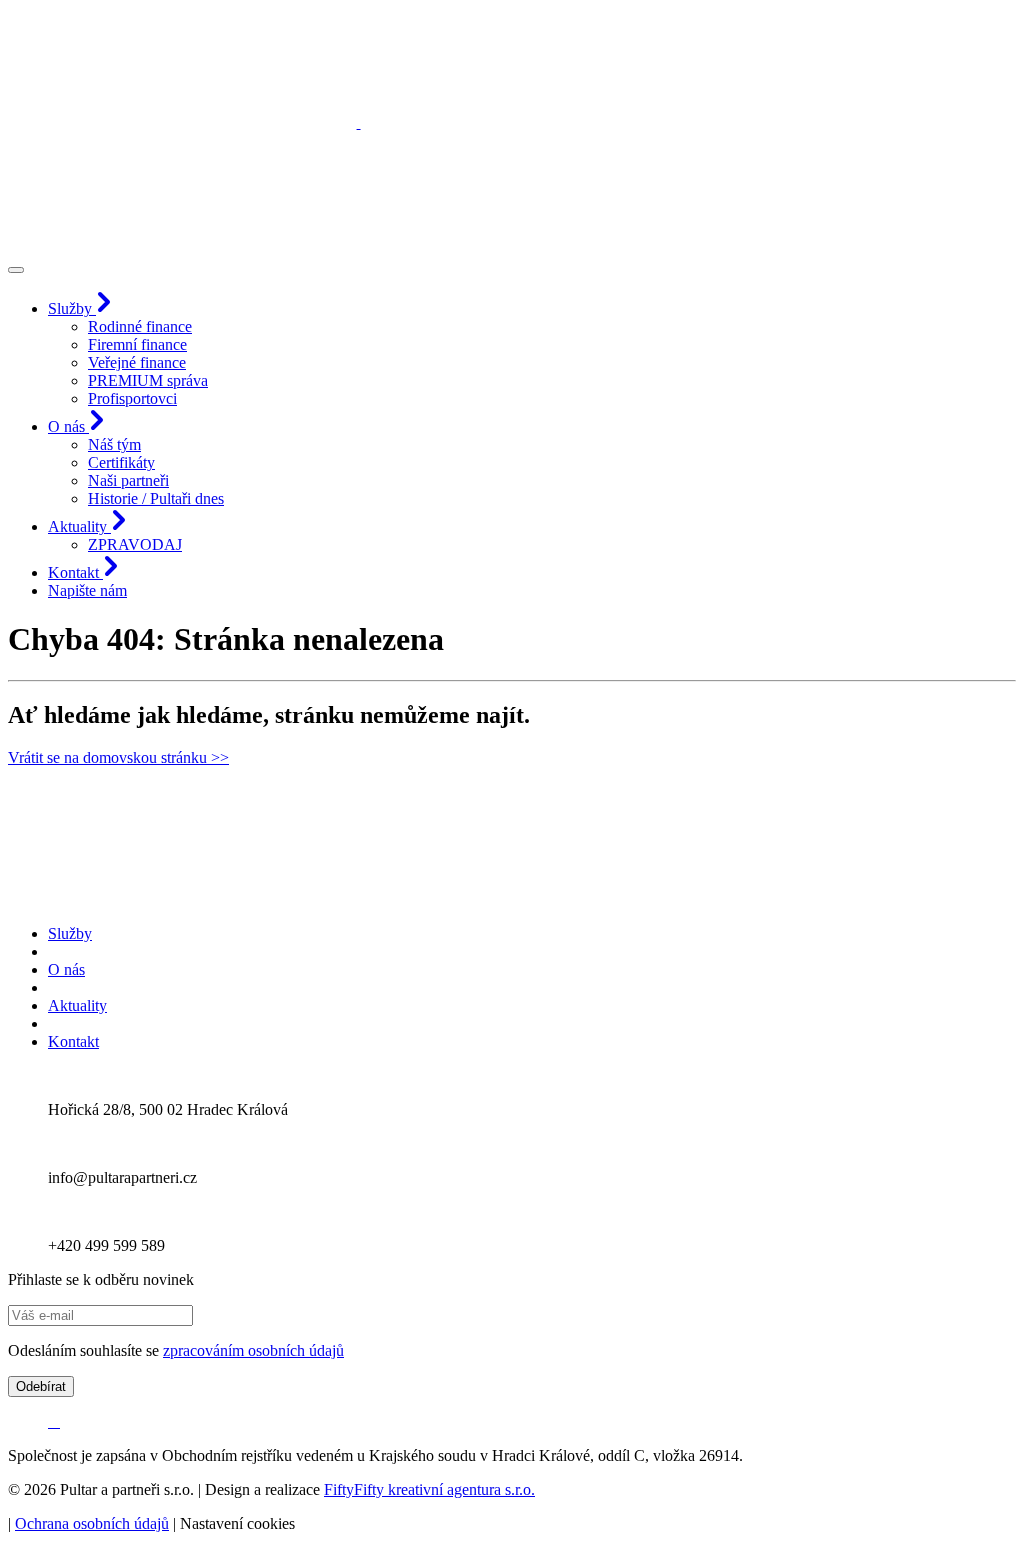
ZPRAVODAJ (135, 544)
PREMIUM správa (148, 380)
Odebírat (41, 1386)
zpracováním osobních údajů (253, 1350)
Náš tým (114, 444)
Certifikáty (121, 462)
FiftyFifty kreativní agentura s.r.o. (429, 1489)
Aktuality (77, 1005)
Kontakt (73, 1041)
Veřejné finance (137, 362)
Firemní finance (137, 344)
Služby (70, 933)
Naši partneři (128, 480)
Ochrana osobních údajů (92, 1523)
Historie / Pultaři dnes (156, 498)
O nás (66, 969)
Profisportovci (132, 398)
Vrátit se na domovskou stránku (118, 757)
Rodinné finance (140, 326)
